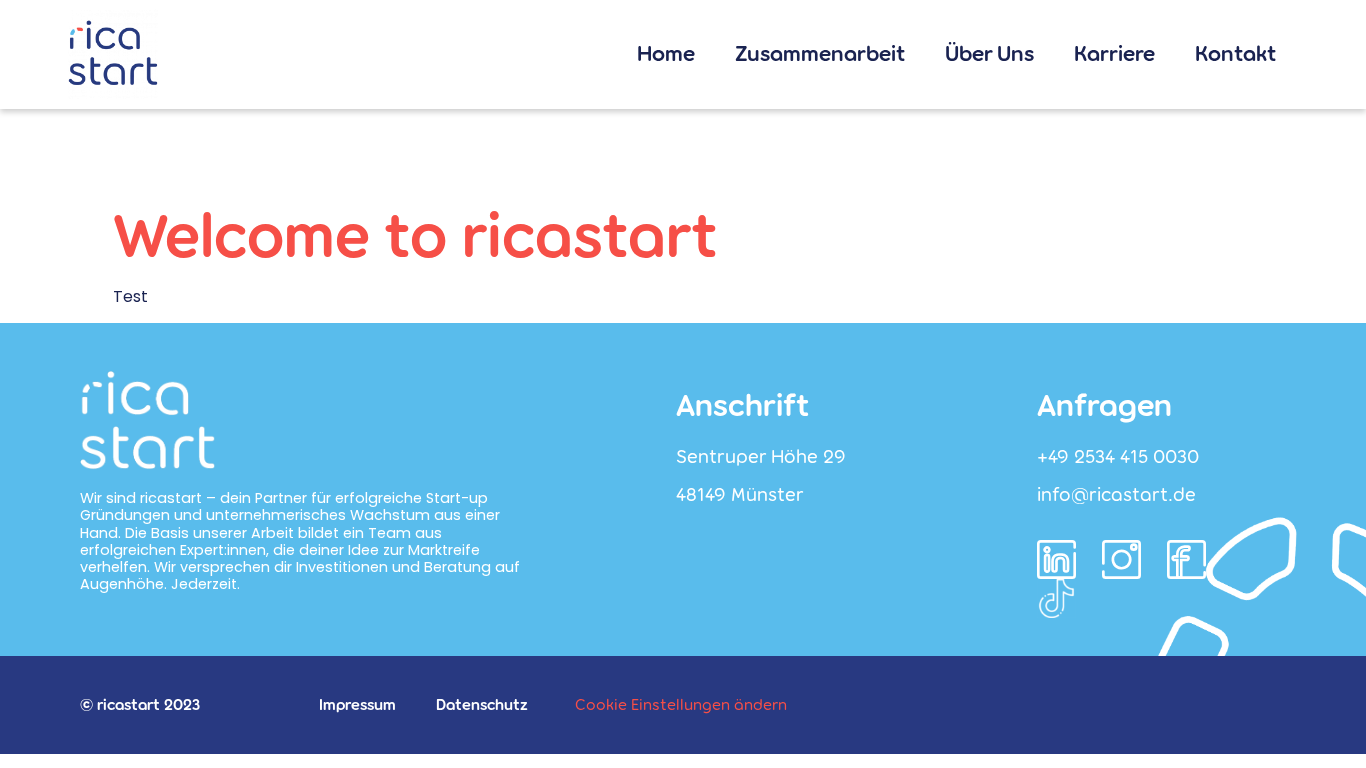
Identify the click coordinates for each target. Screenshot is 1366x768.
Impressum (357, 705)
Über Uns (989, 54)
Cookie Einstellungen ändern (681, 705)
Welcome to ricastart (415, 236)
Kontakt (1235, 54)
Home (666, 54)
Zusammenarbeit (820, 54)
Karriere (1114, 54)
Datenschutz (482, 705)
